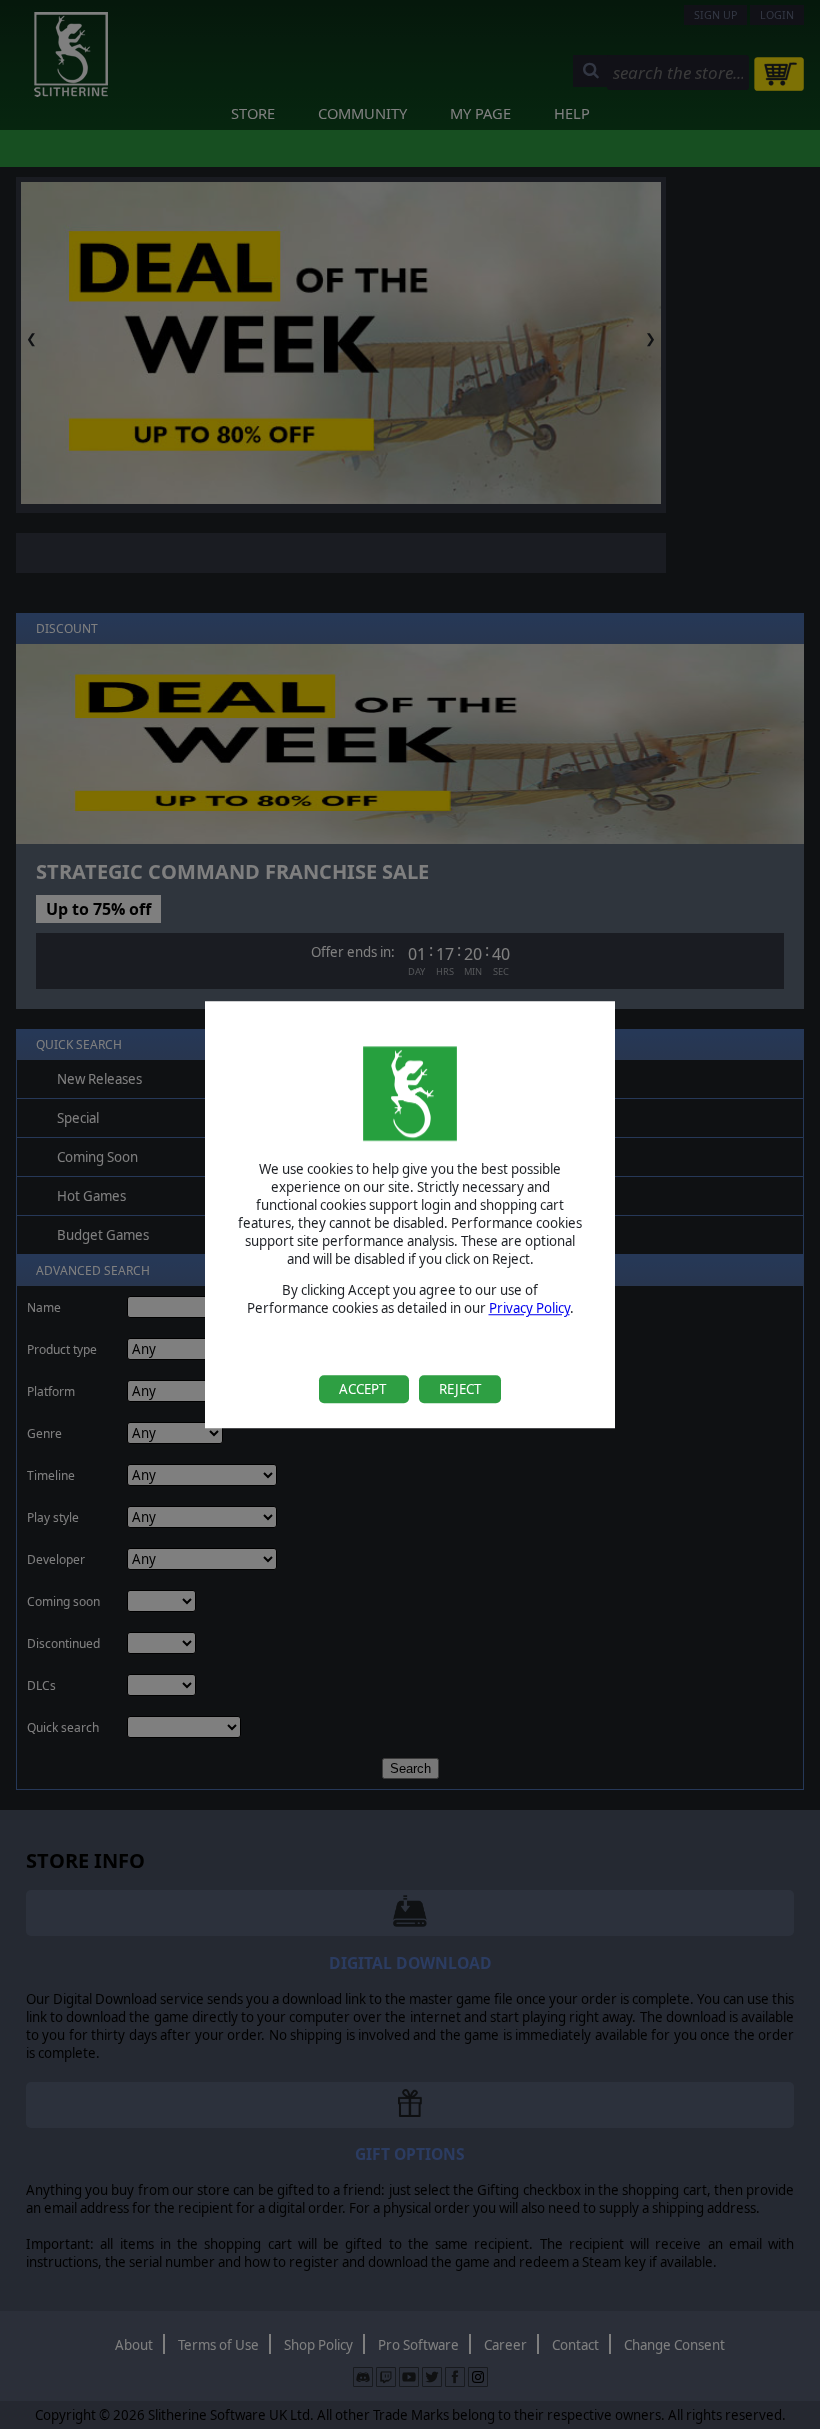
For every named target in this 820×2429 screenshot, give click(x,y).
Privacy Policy (529, 1309)
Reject (460, 1389)
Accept (364, 1389)
